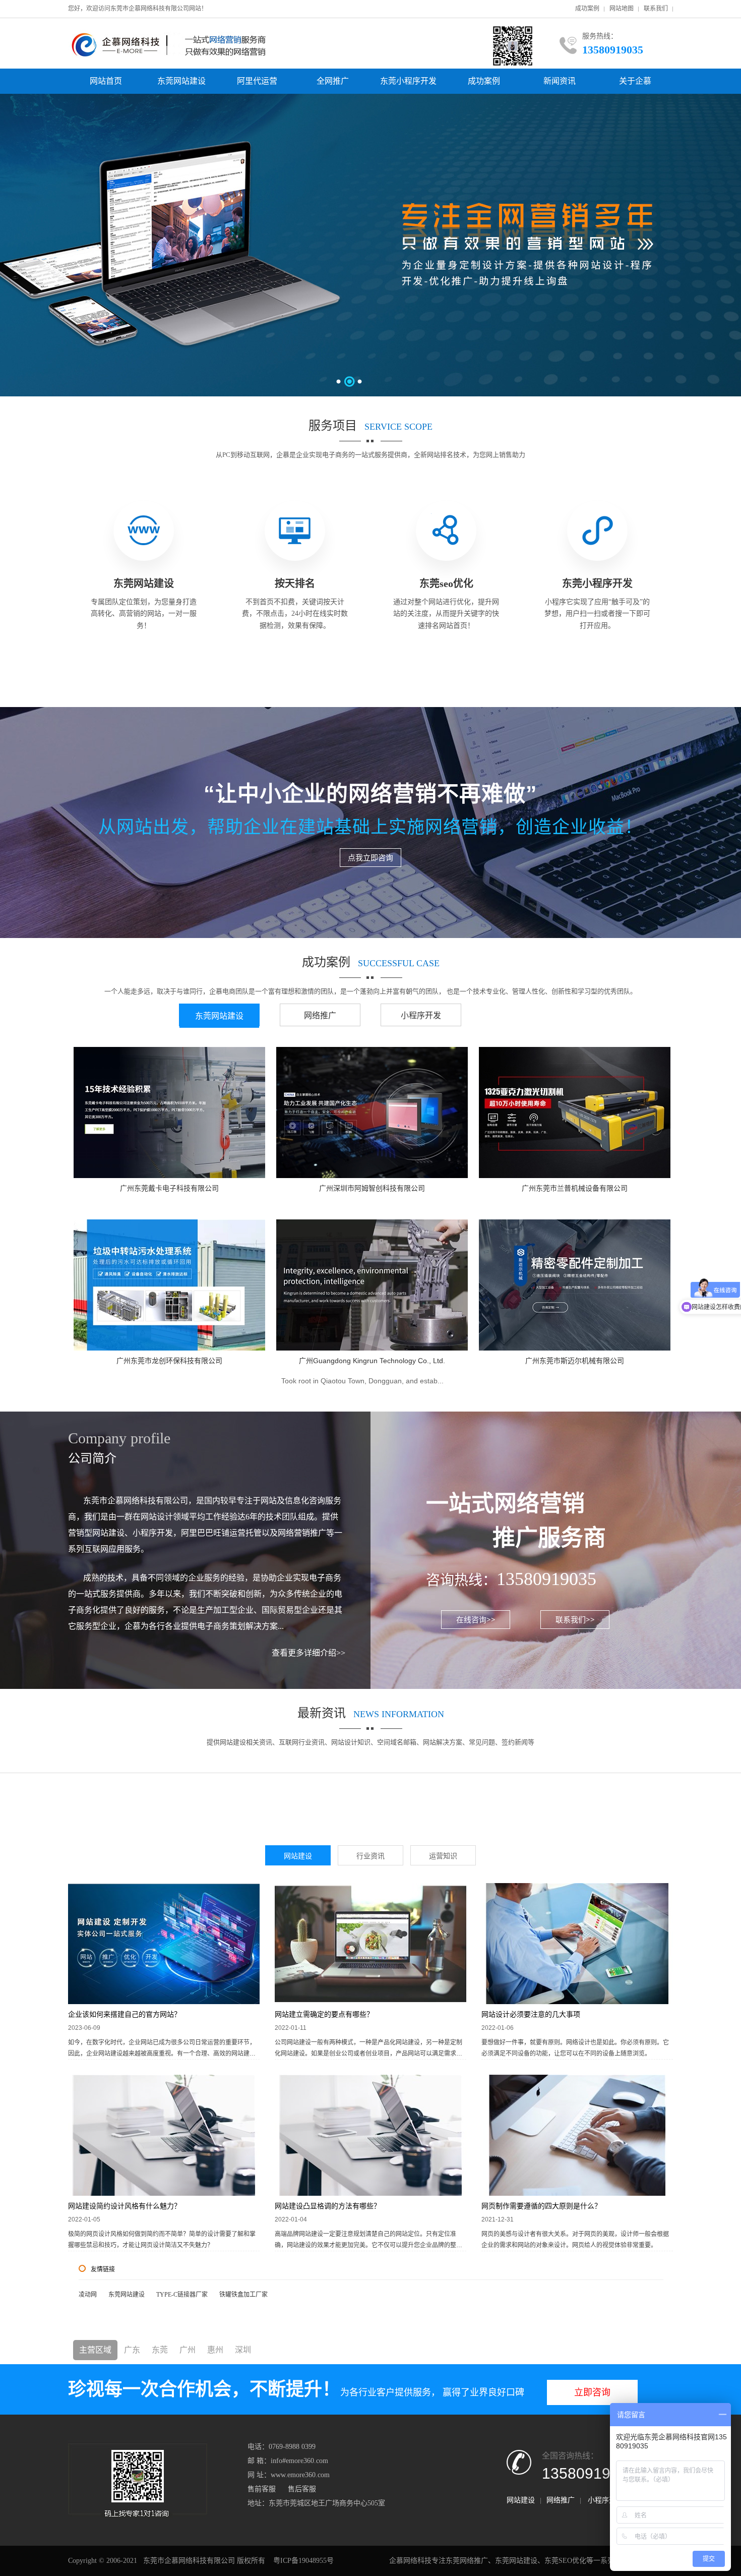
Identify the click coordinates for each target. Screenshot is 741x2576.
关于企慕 (635, 81)
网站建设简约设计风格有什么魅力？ (125, 2206)
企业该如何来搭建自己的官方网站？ (125, 2014)
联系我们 (656, 9)
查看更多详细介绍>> (308, 1653)
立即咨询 (592, 2392)
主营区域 (95, 2350)
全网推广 (333, 81)
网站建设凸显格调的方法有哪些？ (328, 2206)
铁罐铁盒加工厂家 (243, 2295)
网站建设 (298, 1856)
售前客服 (262, 2489)
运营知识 (443, 1856)
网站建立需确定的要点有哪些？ (324, 2014)
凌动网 (88, 2295)
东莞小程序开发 (408, 81)
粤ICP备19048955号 (303, 2561)
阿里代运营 (257, 81)
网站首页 (106, 81)
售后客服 (302, 2489)
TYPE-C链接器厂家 (182, 2295)
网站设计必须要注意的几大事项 (531, 2014)
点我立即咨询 (371, 857)
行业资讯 (371, 1856)
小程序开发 (421, 1015)
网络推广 (320, 1015)
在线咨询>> (476, 1619)
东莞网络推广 (467, 2561)
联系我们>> (575, 1619)
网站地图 (622, 9)
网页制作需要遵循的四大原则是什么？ (541, 2206)
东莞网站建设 (181, 81)
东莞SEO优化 (565, 2561)
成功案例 (587, 9)
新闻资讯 (560, 81)
